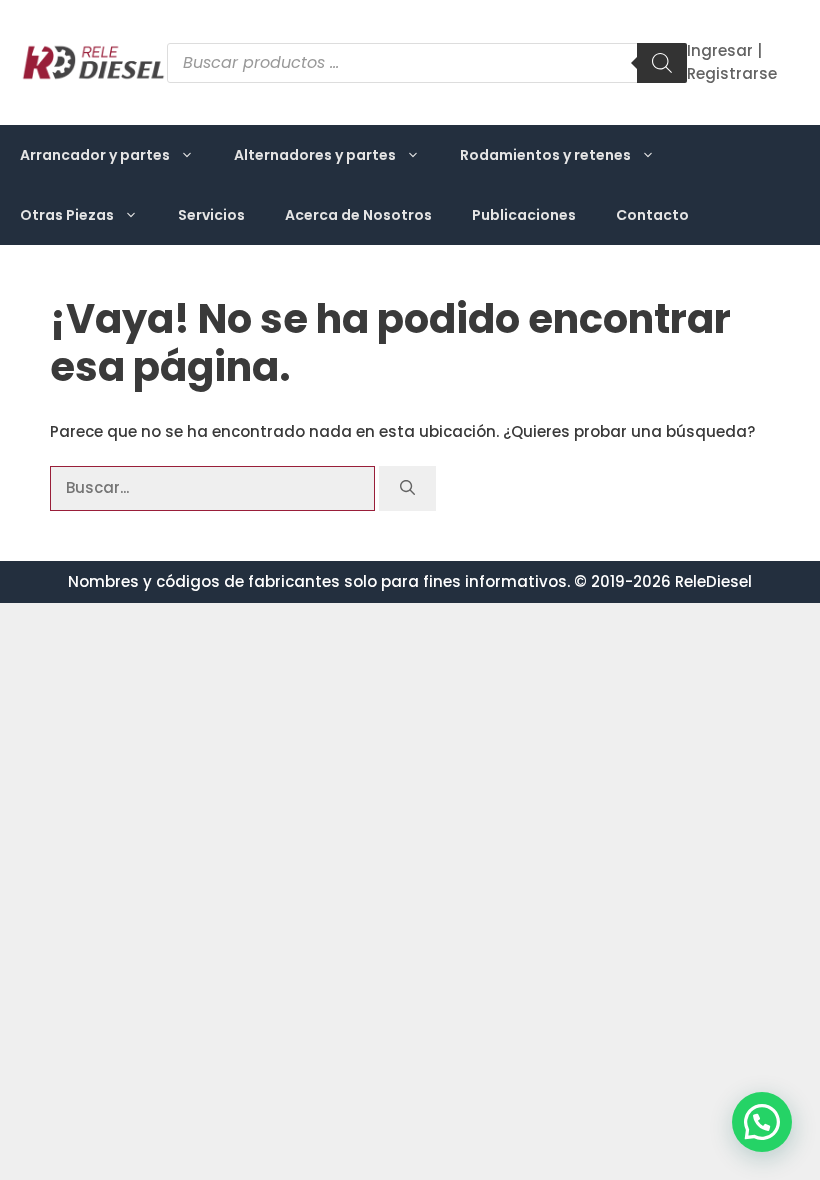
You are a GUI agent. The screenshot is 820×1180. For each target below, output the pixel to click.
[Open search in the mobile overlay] (427, 63)
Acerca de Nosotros (358, 215)
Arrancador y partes (95, 155)
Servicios (211, 215)
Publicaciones (524, 215)
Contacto (652, 215)
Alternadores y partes (315, 155)
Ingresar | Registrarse (732, 62)
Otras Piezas (67, 215)
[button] (762, 1122)
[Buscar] (407, 488)
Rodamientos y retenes (545, 155)
